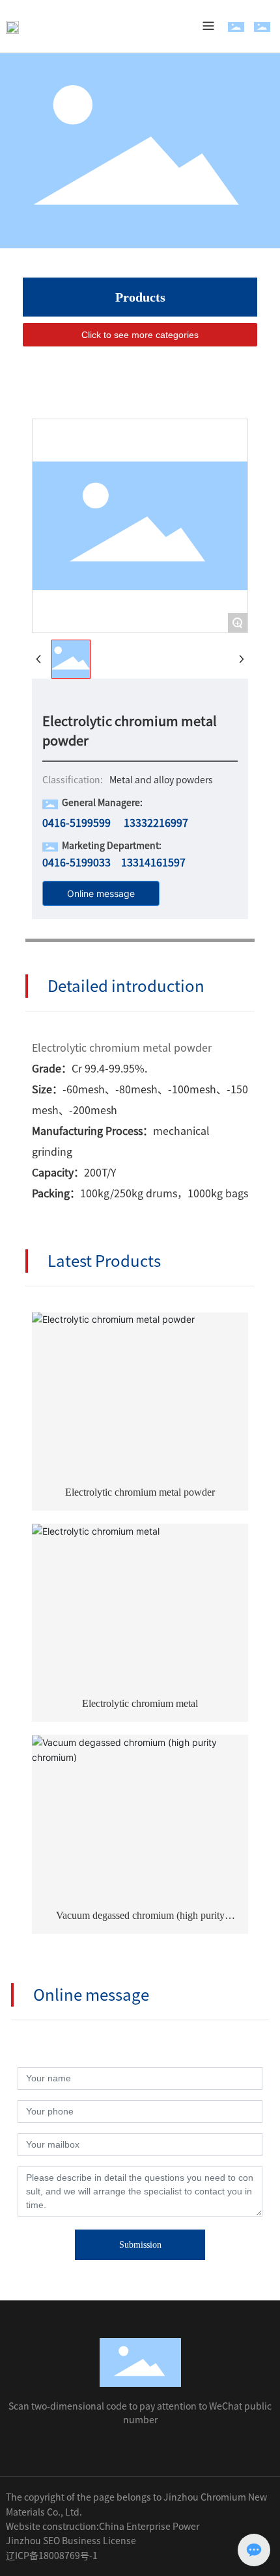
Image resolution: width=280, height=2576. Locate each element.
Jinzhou (23, 2541)
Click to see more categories (140, 335)
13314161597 (153, 863)
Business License (99, 2541)
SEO (51, 2541)
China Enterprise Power (149, 2527)
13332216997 (156, 823)
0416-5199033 (77, 863)
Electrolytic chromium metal (140, 1703)
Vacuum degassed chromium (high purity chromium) (140, 1920)
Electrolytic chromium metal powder (140, 1492)
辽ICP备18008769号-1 (52, 2556)
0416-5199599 (77, 823)
